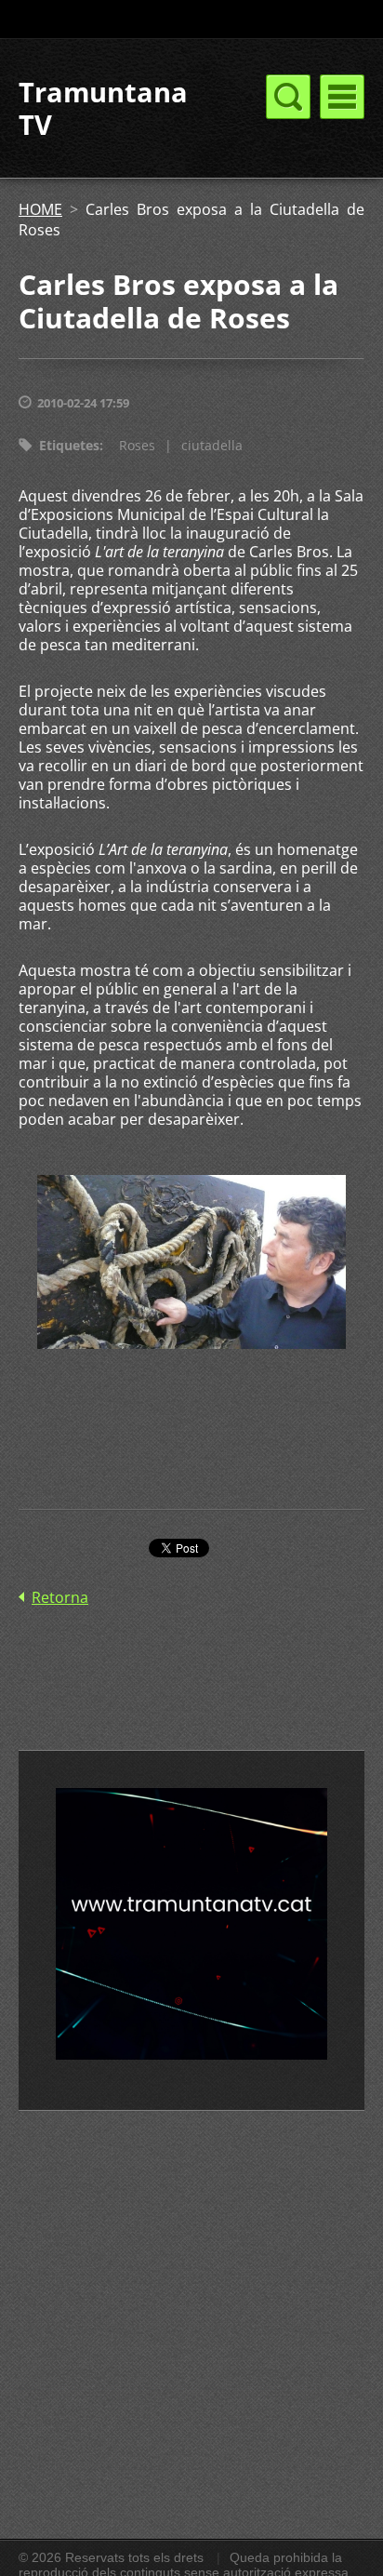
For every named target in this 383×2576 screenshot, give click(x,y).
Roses (137, 445)
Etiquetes (69, 445)
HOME (40, 209)
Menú (342, 97)
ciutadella (212, 445)
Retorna (60, 1597)
